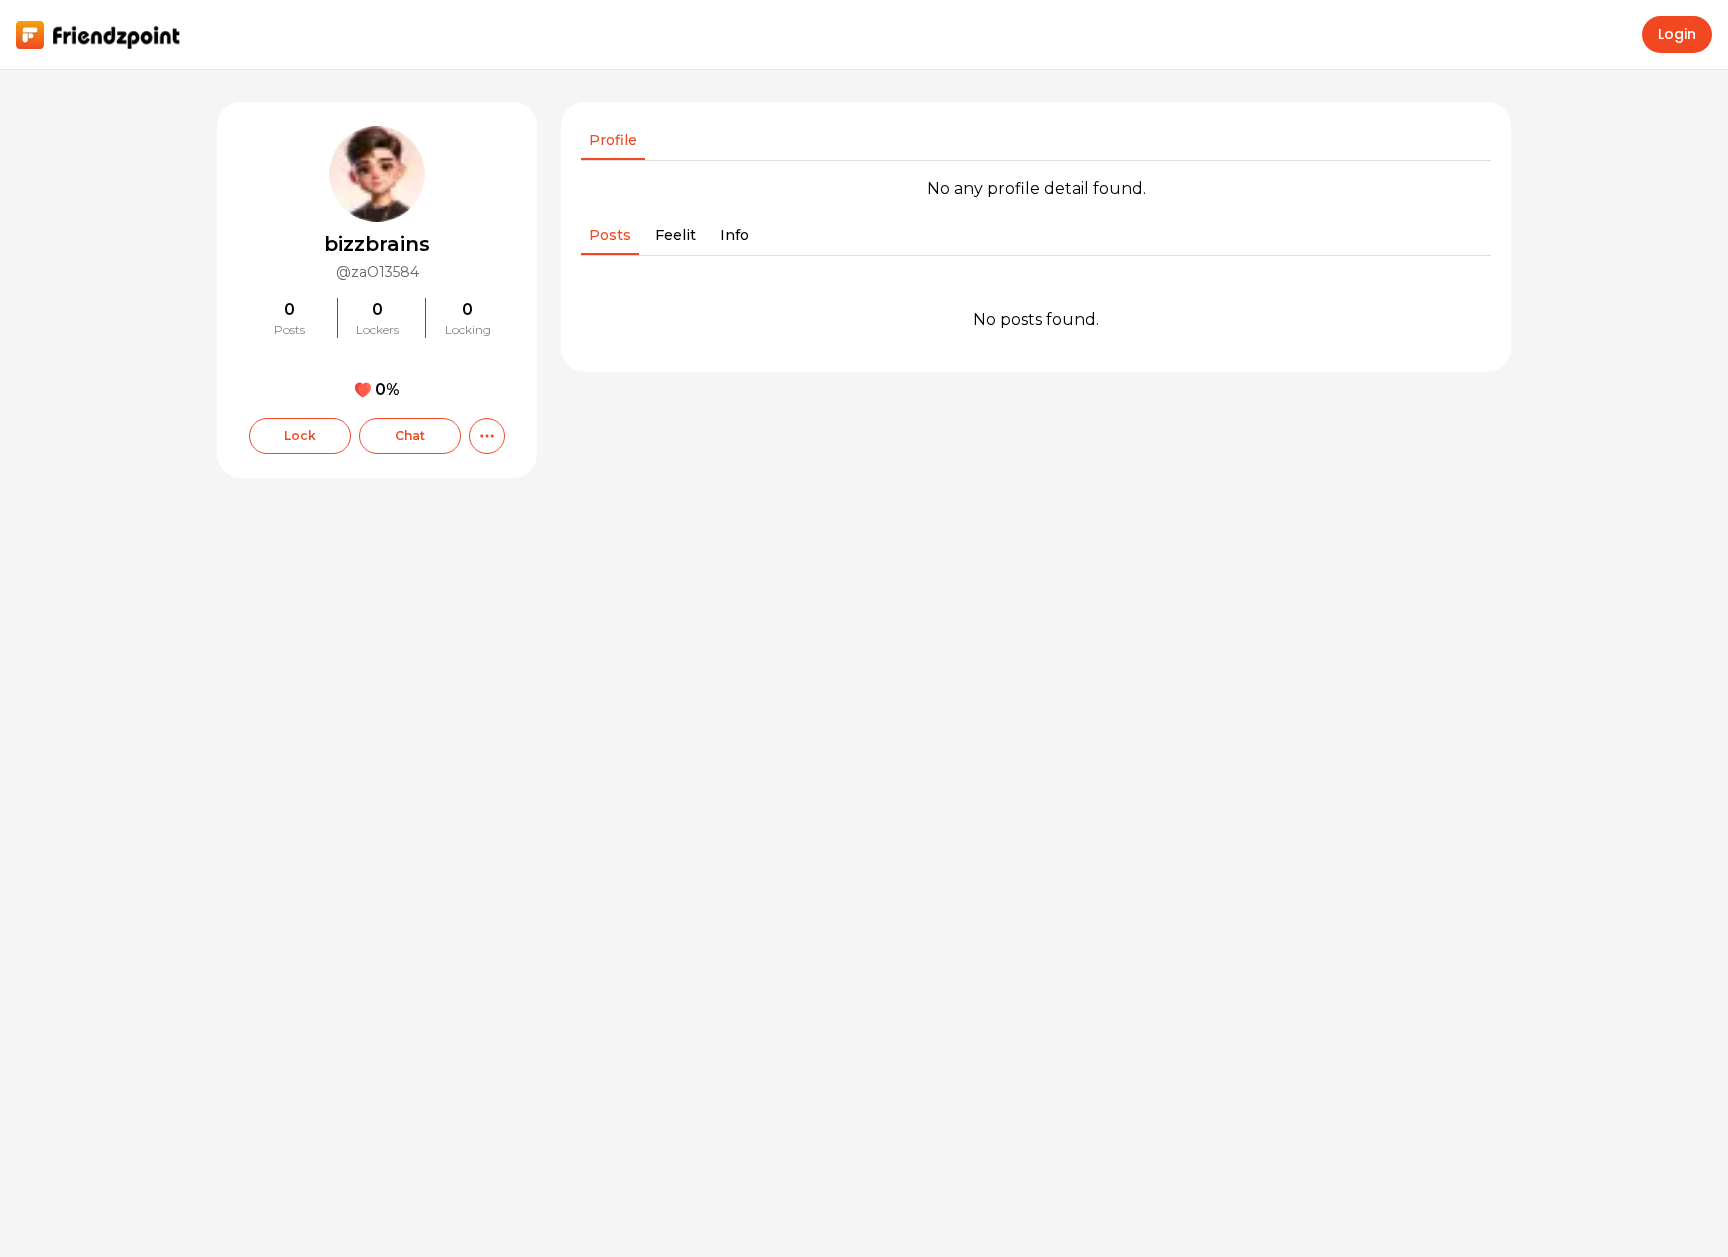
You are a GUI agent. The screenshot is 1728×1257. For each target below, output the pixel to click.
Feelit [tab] (675, 235)
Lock (300, 435)
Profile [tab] (613, 140)
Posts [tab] (610, 235)
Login (1677, 34)
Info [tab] (734, 235)
